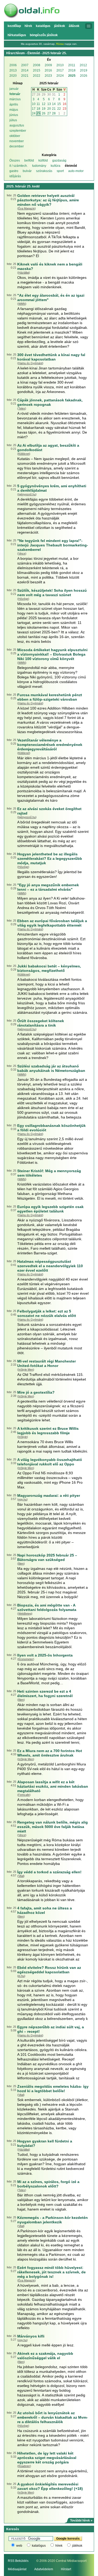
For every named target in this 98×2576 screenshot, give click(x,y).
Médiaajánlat (17, 2569)
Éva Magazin (27, 208)
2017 (60, 70)
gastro (14, 171)
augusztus (17, 125)
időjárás (15, 176)
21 (54, 109)
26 (44, 113)
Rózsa (60, 44)
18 (38, 109)
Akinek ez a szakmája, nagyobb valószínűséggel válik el (45, 2356)
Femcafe (24, 1795)
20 (49, 109)
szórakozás (44, 171)
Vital (21, 1876)
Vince (22, 553)
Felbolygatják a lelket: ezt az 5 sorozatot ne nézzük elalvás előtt (47, 1313)
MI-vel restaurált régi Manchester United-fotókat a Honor (47, 1363)
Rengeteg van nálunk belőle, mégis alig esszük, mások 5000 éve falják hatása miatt (53, 1827)
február (15, 94)
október (15, 136)
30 (49, 95)
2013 (13, 70)
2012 (83, 65)
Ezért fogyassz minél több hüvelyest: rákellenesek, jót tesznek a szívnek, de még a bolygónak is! (51, 2272)
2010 (60, 65)
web (19, 2546)
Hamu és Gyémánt (30, 363)
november (17, 141)
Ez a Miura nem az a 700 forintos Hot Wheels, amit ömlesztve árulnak (50, 1753)
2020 (13, 76)
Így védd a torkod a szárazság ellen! (49, 1872)
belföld (29, 160)
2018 (72, 70)
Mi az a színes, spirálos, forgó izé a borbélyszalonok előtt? (48, 2184)
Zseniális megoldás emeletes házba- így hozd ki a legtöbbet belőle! (53, 2089)
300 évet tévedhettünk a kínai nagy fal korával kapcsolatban (51, 357)
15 (59, 104)
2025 (72, 76)
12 (44, 104)
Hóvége (23, 599)
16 (65, 104)
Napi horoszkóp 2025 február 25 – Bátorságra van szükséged (47, 1557)
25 (38, 113)
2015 (37, 70)
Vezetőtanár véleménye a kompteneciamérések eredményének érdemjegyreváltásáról (50, 745)
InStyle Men (26, 1370)
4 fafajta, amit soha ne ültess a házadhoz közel (45, 1910)
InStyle (23, 1437)
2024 (60, 76)
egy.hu (22, 1499)
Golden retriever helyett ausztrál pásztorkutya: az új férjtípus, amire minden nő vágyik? (48, 200)
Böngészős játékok (44, 35)
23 (65, 109)
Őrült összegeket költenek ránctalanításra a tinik (41, 1023)
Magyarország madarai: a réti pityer (49, 1495)
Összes (15, 160)
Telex (22, 408)
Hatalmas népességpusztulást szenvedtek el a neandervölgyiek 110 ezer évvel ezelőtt (50, 1266)
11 (38, 104)
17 (34, 109)
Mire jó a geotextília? (36, 1392)
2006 (13, 65)
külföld (43, 160)
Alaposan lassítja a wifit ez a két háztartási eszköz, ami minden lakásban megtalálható (53, 1786)
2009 (48, 65)
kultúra (56, 166)
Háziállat (24, 273)
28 (38, 95)
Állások (74, 26)
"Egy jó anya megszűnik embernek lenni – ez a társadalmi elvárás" (48, 887)
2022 (37, 76)
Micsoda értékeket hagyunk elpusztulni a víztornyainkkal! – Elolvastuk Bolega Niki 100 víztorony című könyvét (52, 654)
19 (44, 109)
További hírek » (81, 2520)
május (14, 110)
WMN (22, 304)
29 (44, 95)
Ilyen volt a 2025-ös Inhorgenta (45, 1655)
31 (54, 95)
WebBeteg (25, 1614)
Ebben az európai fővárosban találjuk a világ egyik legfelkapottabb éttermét (52, 923)
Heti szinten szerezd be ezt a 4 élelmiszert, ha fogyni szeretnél (45, 1694)
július (13, 120)
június (14, 115)
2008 (37, 65)
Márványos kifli (31, 2336)
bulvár (27, 171)
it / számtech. (19, 166)
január (14, 89)
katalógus (39, 2546)
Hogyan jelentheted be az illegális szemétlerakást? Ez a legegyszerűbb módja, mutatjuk (50, 858)
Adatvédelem (44, 2569)
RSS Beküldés (18, 2561)
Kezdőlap (14, 26)
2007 (25, 65)
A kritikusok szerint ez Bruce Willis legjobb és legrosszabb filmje (48, 1431)
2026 (84, 76)
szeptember (18, 131)
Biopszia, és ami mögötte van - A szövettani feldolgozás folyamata (47, 1607)
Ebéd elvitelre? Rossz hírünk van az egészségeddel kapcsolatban (49, 1970)
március (15, 99)
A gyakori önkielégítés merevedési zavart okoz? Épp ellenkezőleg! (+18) (50, 2486)
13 (49, 104)
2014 (25, 70)
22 (59, 109)
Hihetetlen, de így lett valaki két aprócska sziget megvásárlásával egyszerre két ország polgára (47, 2458)
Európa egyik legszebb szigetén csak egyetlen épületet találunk (50, 1209)
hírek (59, 2546)
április (14, 104)
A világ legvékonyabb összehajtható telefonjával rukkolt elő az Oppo (50, 1462)
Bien (21, 1564)
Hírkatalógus (17, 35)
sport (60, 171)
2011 (72, 65)
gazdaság (59, 160)
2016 (48, 70)
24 (34, 113)
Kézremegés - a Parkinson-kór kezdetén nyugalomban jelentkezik (53, 2220)
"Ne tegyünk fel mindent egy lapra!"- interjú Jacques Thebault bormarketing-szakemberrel (53, 545)
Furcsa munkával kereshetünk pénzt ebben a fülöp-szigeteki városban (50, 697)
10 (34, 104)
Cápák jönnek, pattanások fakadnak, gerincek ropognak (50, 402)
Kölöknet (24, 454)
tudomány (39, 166)
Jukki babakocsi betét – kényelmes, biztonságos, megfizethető (49, 968)
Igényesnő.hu (27, 494)
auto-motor (76, 171)
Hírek (28, 26)
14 (54, 104)
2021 (25, 76)
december (17, 146)
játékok (77, 2546)
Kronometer (26, 1659)
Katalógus (43, 26)
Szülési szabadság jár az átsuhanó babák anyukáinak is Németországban (51, 1068)
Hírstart (66, 2569)
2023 (48, 76)
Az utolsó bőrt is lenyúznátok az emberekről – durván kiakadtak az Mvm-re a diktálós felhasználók (53, 2417)
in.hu (21, 1976)
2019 (84, 70)
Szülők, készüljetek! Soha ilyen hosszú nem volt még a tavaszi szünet (52, 593)
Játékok (60, 26)
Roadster (24, 2466)
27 (34, 95)
